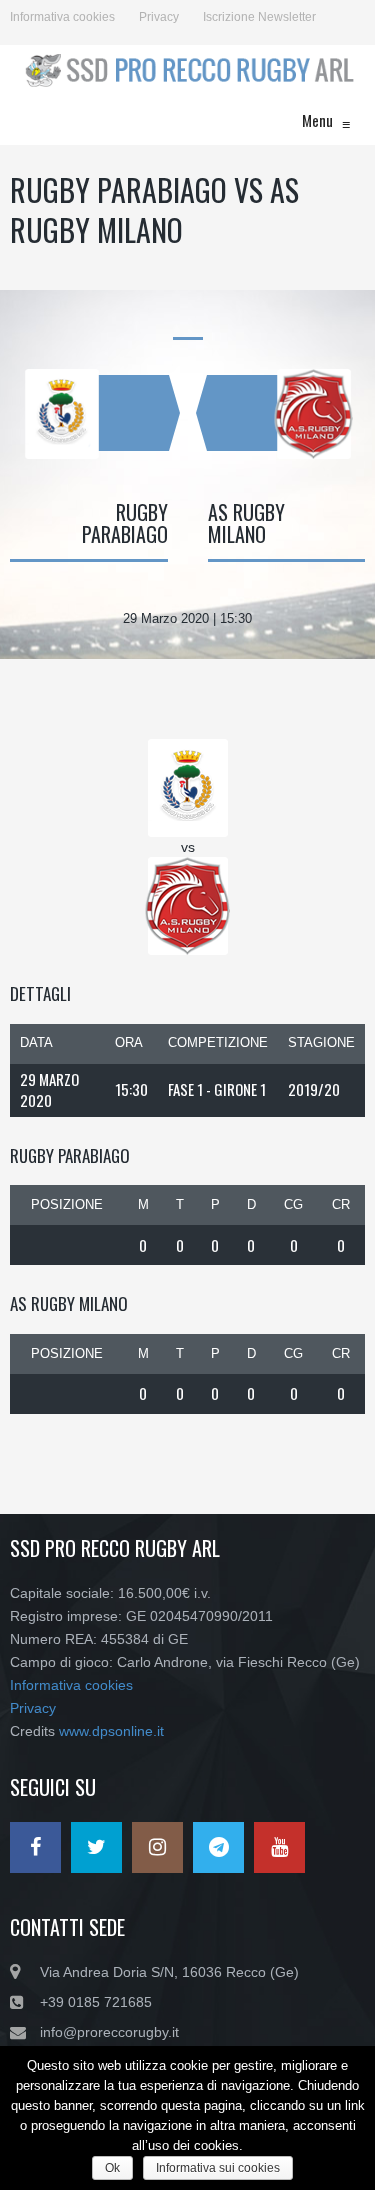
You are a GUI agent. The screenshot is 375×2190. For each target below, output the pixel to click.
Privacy (159, 17)
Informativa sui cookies (218, 2168)
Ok (112, 2168)
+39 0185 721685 (96, 2002)
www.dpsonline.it (111, 1731)
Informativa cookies (62, 17)
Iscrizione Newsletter (259, 17)
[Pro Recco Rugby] (187, 70)
